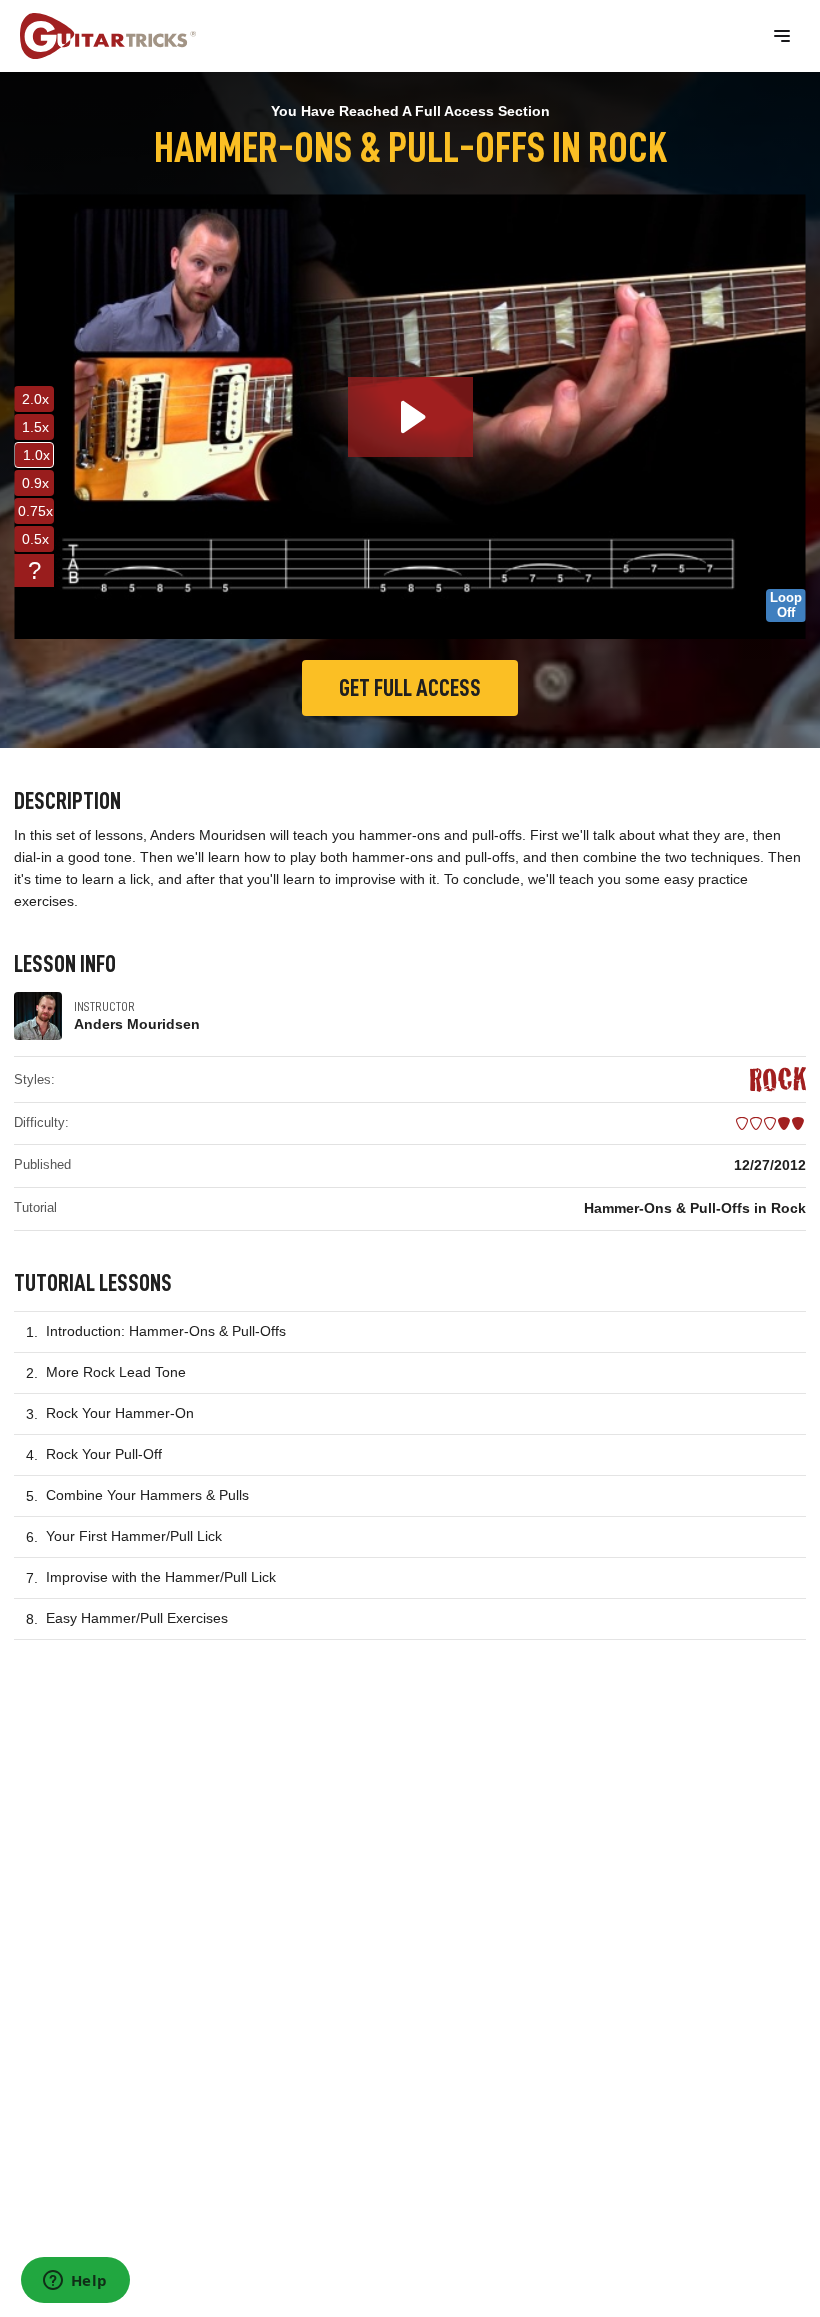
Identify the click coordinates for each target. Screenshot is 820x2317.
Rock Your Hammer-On (120, 1413)
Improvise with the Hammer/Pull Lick (161, 1577)
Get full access (410, 688)
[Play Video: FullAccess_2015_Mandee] (410, 417)
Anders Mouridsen (137, 1024)
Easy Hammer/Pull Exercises (137, 1618)
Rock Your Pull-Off (104, 1454)
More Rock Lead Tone (116, 1372)
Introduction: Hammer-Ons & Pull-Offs (166, 1331)
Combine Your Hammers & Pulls (147, 1495)
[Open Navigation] (782, 36)
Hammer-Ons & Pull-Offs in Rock (695, 1208)
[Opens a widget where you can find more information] (75, 2282)
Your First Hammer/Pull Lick (134, 1536)
